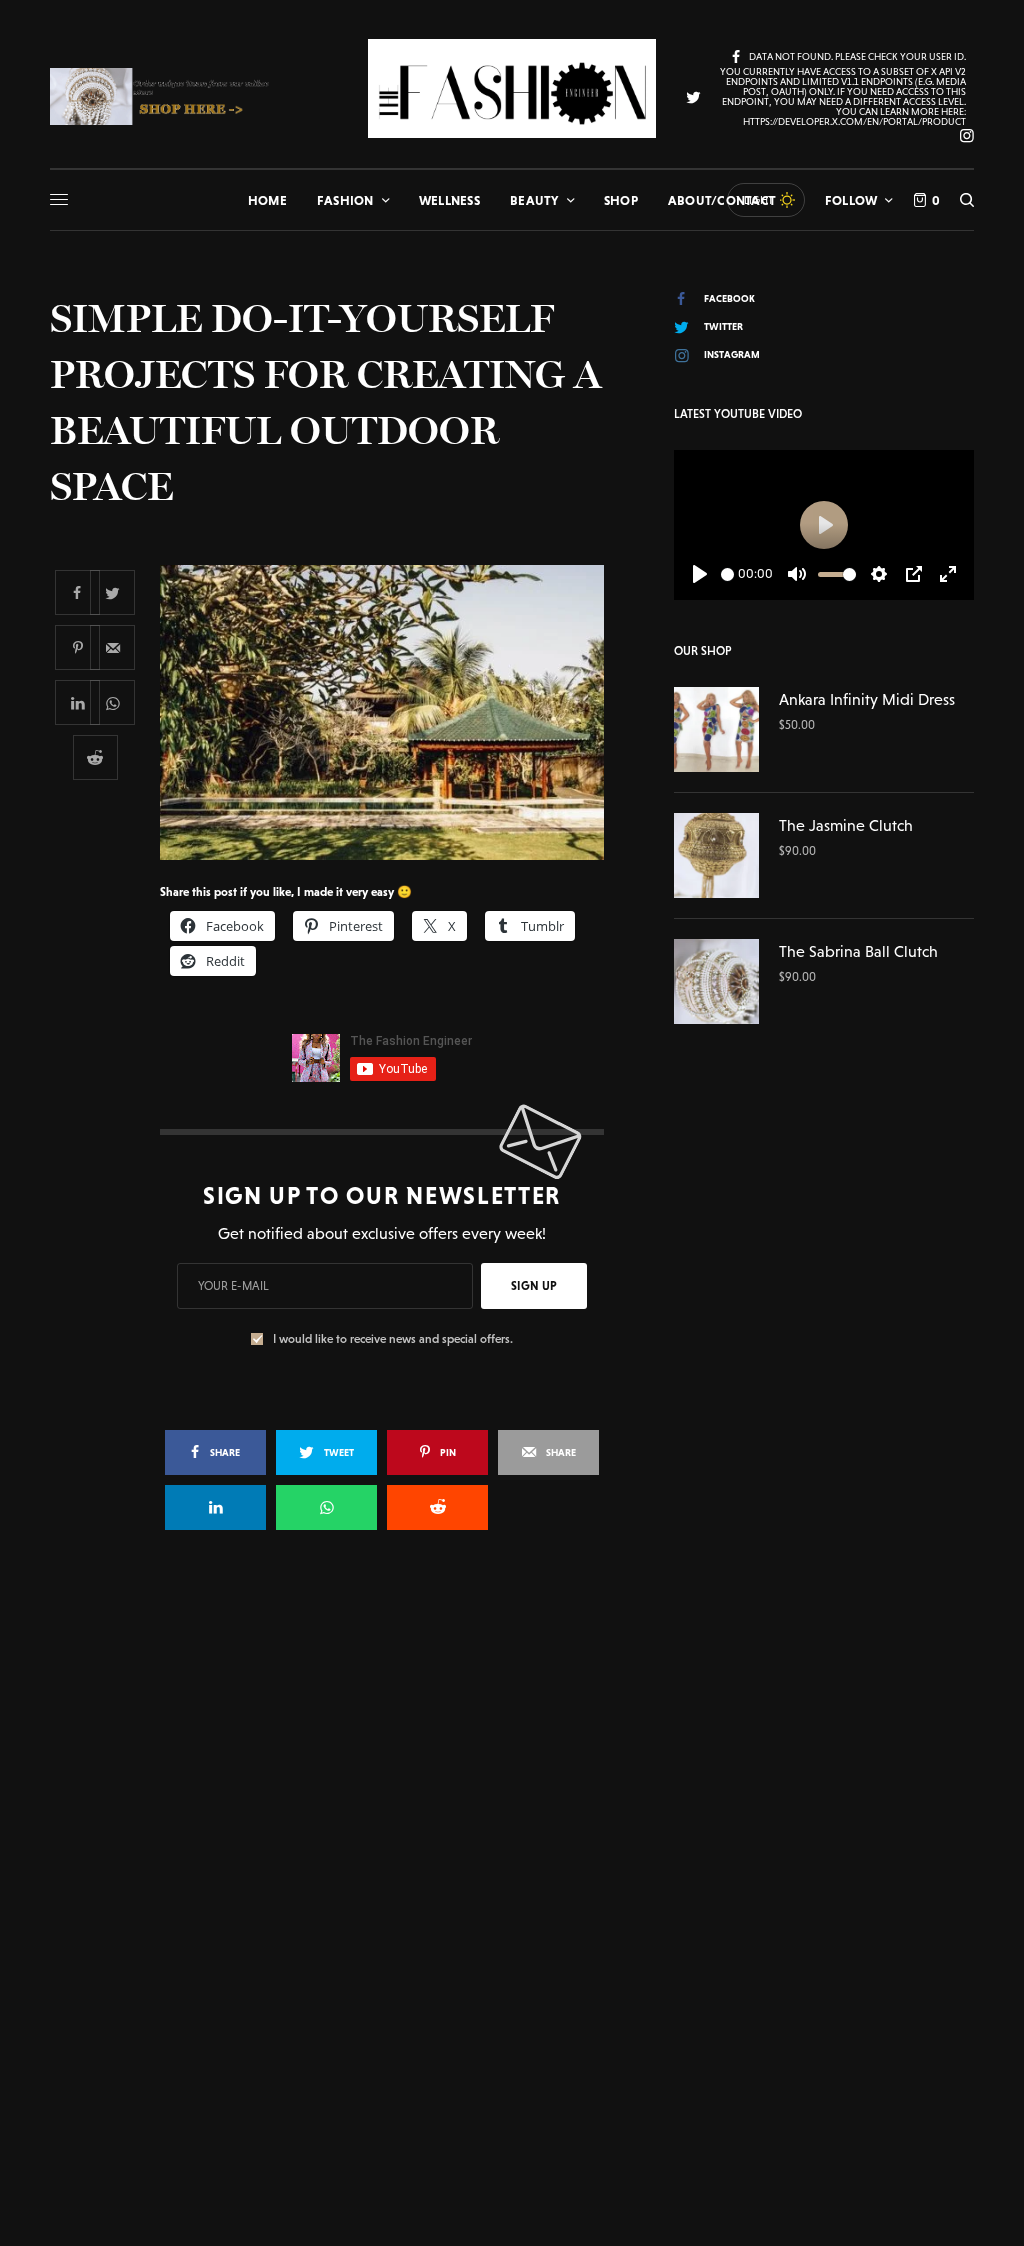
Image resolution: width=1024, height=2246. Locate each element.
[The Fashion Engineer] (512, 88)
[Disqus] (512, 1835)
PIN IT (392, 712)
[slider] (727, 574)
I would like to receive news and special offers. (393, 1339)
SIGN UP (534, 1286)
